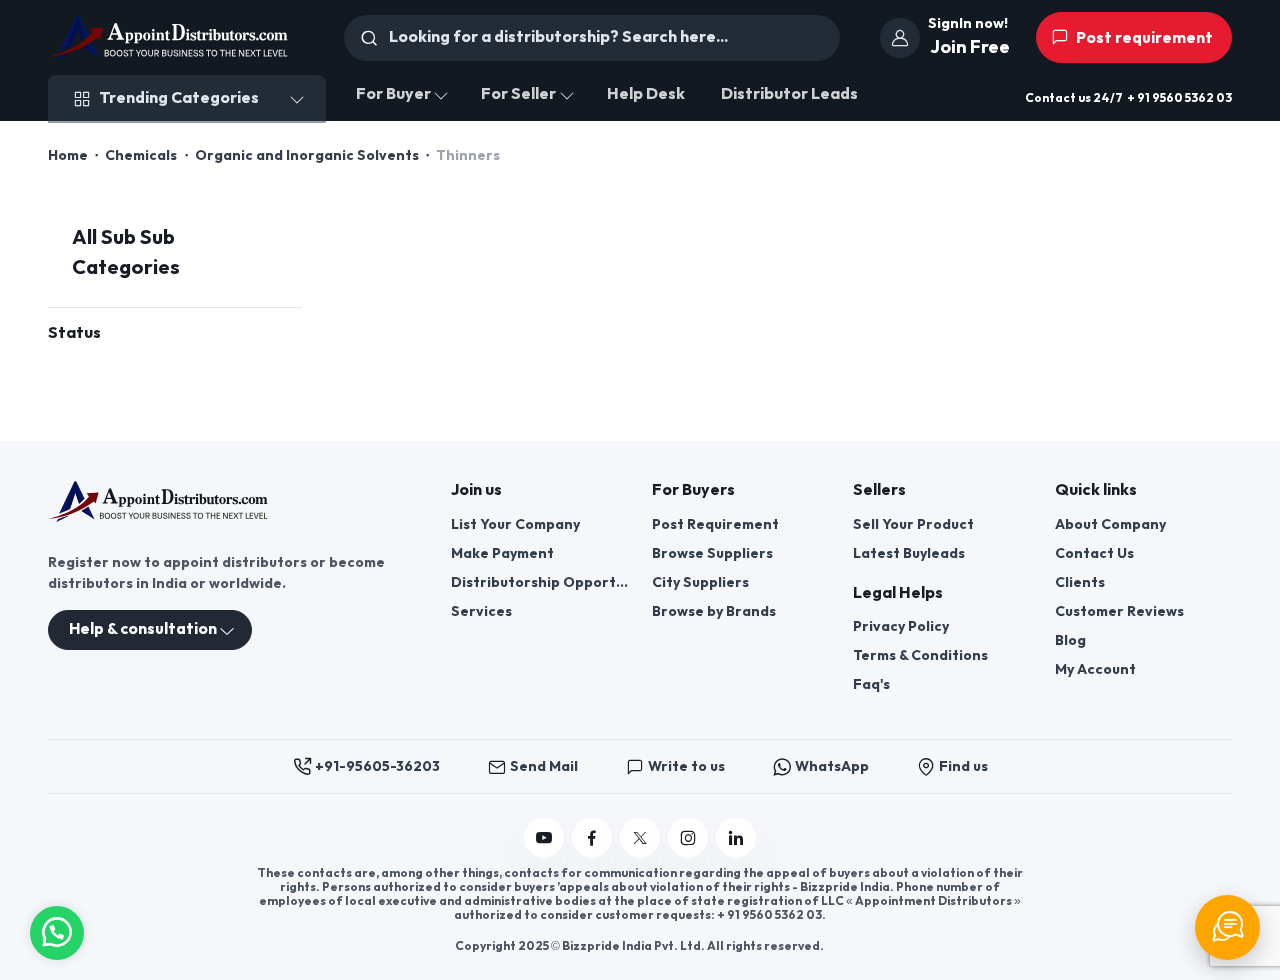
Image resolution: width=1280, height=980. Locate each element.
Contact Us (1094, 553)
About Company (1110, 524)
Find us (963, 766)
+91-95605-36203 (377, 766)
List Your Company (515, 524)
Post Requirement (715, 524)
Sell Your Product (913, 524)
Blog (1070, 640)
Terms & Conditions (920, 655)
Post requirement (1143, 38)
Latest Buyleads (909, 553)
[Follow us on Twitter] (640, 838)
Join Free (970, 47)
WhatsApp (832, 766)
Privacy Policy (901, 626)
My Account (1095, 669)
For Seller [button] (518, 94)
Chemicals (141, 155)
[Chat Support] (1227, 927)
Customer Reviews (1119, 611)
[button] (57, 930)
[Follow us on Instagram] (688, 838)
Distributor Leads (789, 94)
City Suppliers (700, 582)
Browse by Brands (714, 611)
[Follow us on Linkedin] (736, 838)
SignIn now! (968, 23)
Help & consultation (143, 629)
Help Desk (646, 94)
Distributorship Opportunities (539, 582)
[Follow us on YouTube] (544, 838)
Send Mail (544, 766)
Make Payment (502, 553)
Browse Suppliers (712, 553)
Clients (1080, 582)
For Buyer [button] (393, 94)
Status (74, 333)
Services (481, 611)
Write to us (686, 766)
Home (68, 155)
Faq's (871, 684)
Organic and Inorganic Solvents (307, 155)
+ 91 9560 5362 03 (1179, 98)
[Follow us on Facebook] (592, 838)
